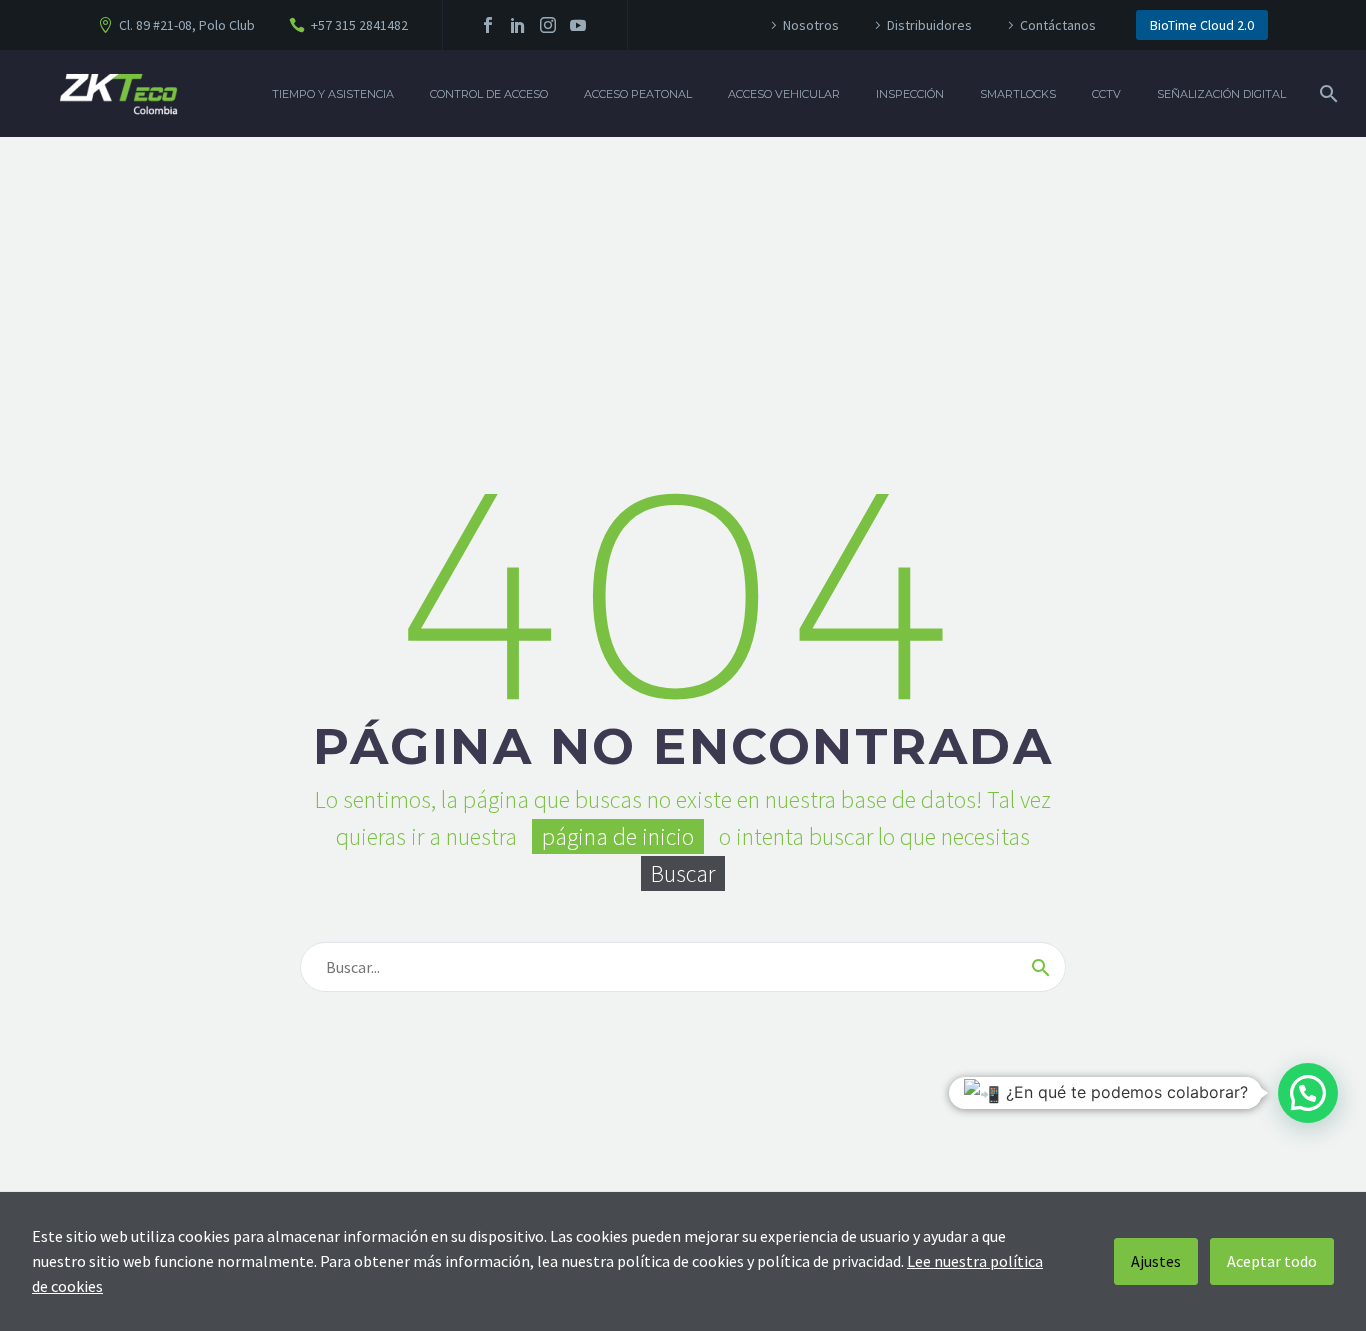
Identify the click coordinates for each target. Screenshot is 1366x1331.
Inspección (910, 94)
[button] (1308, 1093)
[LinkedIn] (518, 25)
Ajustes (1156, 1261)
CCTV (1106, 94)
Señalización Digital (1221, 94)
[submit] (1041, 967)
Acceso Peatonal (638, 94)
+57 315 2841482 (359, 25)
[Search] (1326, 94)
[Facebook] (488, 25)
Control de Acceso (489, 94)
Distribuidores (929, 25)
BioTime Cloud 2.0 (1202, 25)
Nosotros (811, 25)
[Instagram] (548, 25)
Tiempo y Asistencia (333, 94)
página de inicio (618, 836)
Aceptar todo (1272, 1261)
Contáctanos (1058, 25)
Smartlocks (1018, 94)
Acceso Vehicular (784, 94)
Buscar (683, 873)
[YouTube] (578, 25)
